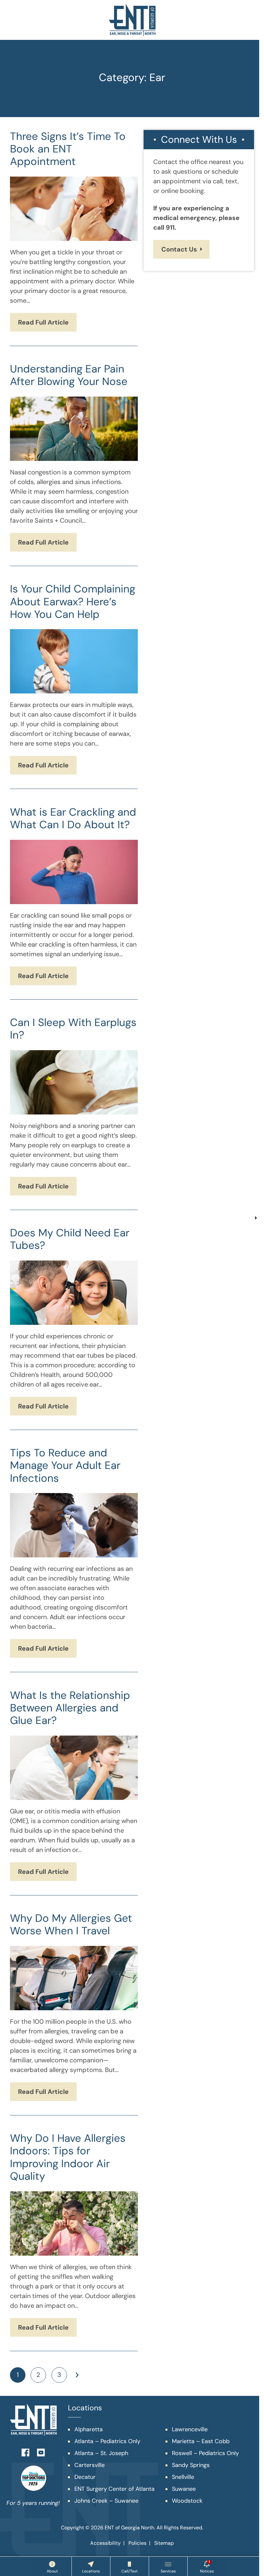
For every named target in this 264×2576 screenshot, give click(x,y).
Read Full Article (43, 322)
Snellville (183, 2477)
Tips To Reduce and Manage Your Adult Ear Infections (65, 1465)
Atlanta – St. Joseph (101, 2453)
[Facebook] (25, 2452)
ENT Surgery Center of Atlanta (114, 2489)
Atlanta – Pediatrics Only (107, 2441)
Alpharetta (89, 2429)
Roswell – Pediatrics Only (205, 2453)
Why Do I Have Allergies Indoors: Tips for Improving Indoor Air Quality (68, 2157)
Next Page (77, 2375)
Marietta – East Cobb (201, 2441)
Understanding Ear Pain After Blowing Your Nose (69, 375)
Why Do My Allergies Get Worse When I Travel (71, 1925)
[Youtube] (41, 2452)
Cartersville (90, 2465)
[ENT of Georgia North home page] (132, 20)
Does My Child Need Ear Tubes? (70, 1239)
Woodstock (187, 2501)
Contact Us (179, 249)
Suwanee (184, 2489)
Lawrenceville (190, 2429)
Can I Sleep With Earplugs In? (73, 1029)
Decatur (85, 2477)
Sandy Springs (191, 2465)
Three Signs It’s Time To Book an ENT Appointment (68, 149)
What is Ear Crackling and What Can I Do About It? (73, 818)
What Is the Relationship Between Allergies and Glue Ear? (70, 1708)
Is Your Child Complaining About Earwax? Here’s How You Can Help (73, 601)
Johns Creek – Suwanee (106, 2501)
